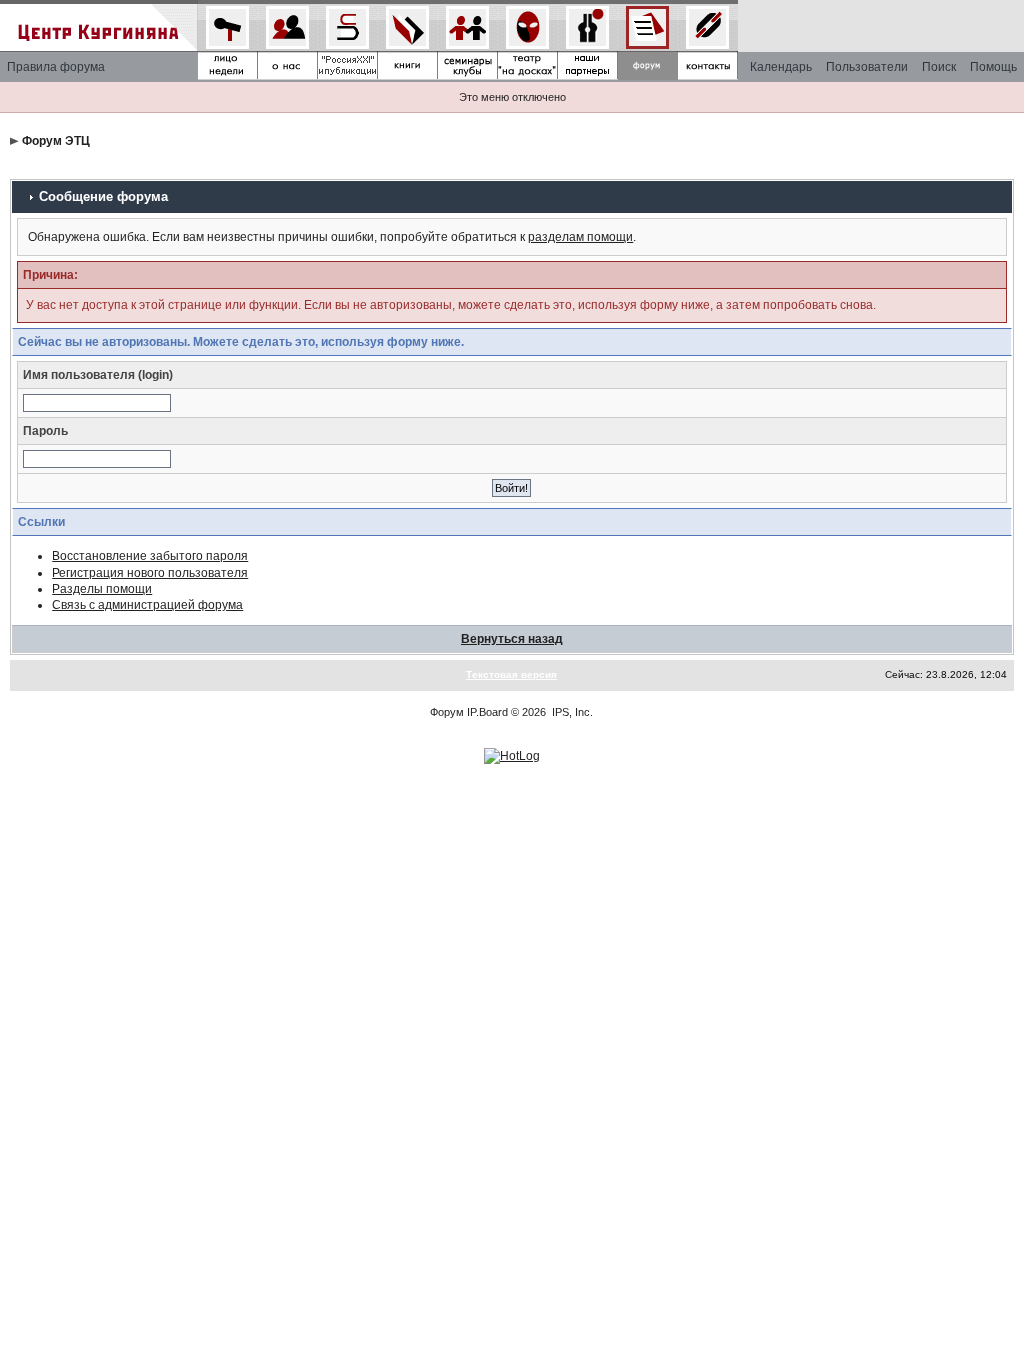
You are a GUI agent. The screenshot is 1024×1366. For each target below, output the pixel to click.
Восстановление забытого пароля (150, 556)
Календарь (781, 67)
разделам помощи (580, 237)
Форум (447, 712)
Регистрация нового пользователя (150, 573)
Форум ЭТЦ (56, 141)
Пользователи (867, 67)
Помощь (993, 67)
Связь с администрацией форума (147, 605)
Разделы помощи (102, 589)
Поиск (939, 67)
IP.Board (487, 712)
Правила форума (56, 67)
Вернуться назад (512, 639)
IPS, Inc (571, 712)
